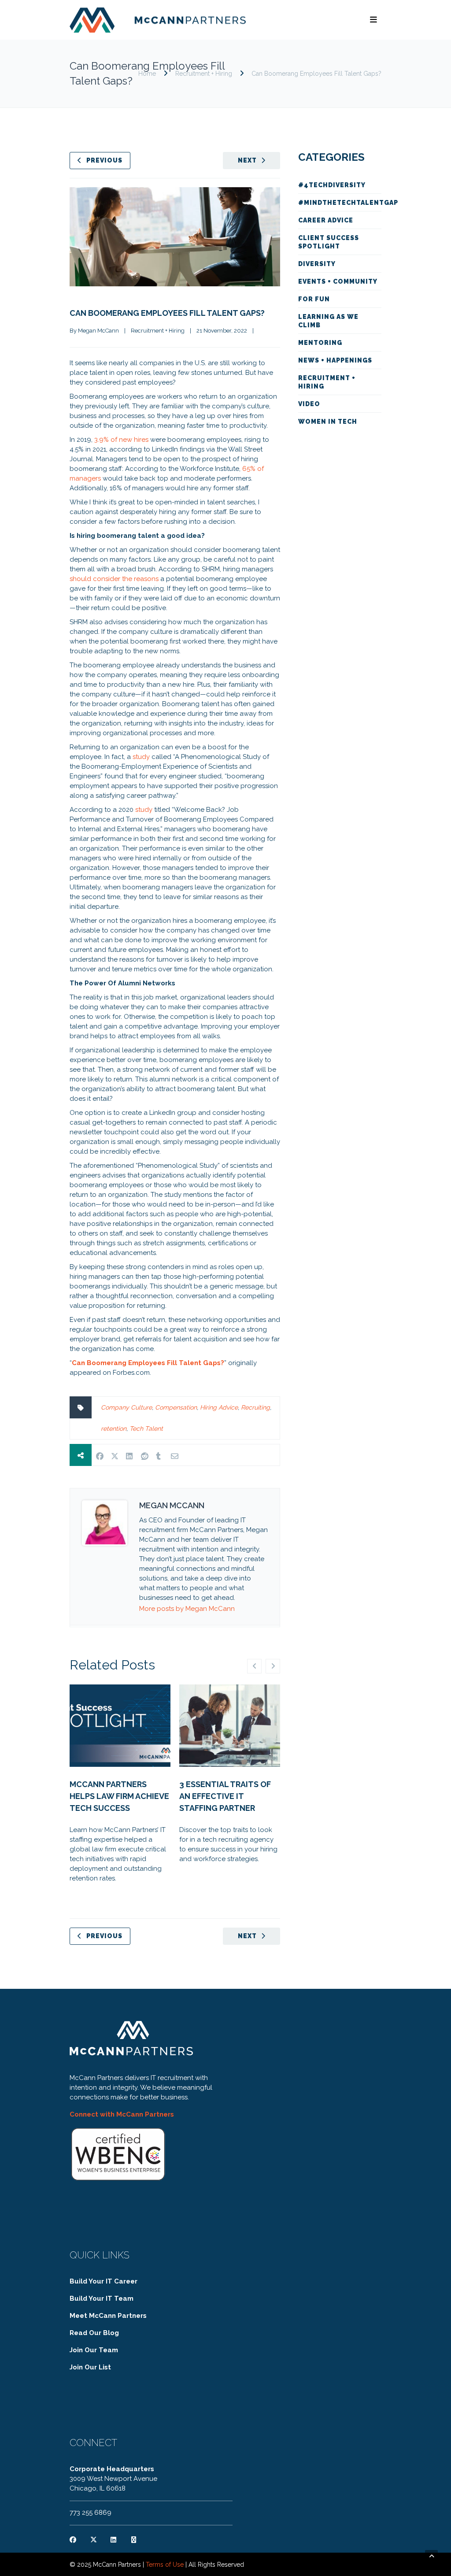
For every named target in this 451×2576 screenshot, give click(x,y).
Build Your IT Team (102, 2298)
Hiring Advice (219, 1407)
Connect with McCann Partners (122, 2114)
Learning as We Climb (328, 321)
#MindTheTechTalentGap (340, 203)
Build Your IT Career (104, 2281)
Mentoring (320, 343)
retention (114, 1429)
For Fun (314, 299)
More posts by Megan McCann (187, 1609)
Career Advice (326, 220)
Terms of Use (165, 2565)
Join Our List (90, 2367)
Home (147, 74)
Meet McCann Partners (108, 2316)
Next (247, 160)
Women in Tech (328, 422)
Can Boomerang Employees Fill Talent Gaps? (167, 313)
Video (309, 404)
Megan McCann (98, 331)
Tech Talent (146, 1429)
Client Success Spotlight (329, 242)
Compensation (176, 1407)
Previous (104, 160)
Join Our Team (94, 2350)
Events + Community (338, 281)
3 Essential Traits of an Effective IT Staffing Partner (225, 1796)
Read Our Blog (94, 2333)
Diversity (317, 264)
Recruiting (255, 1407)
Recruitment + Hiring (204, 74)
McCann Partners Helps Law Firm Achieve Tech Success (119, 1796)
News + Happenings (335, 360)
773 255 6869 (91, 2513)
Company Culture (126, 1407)
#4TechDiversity (332, 185)
